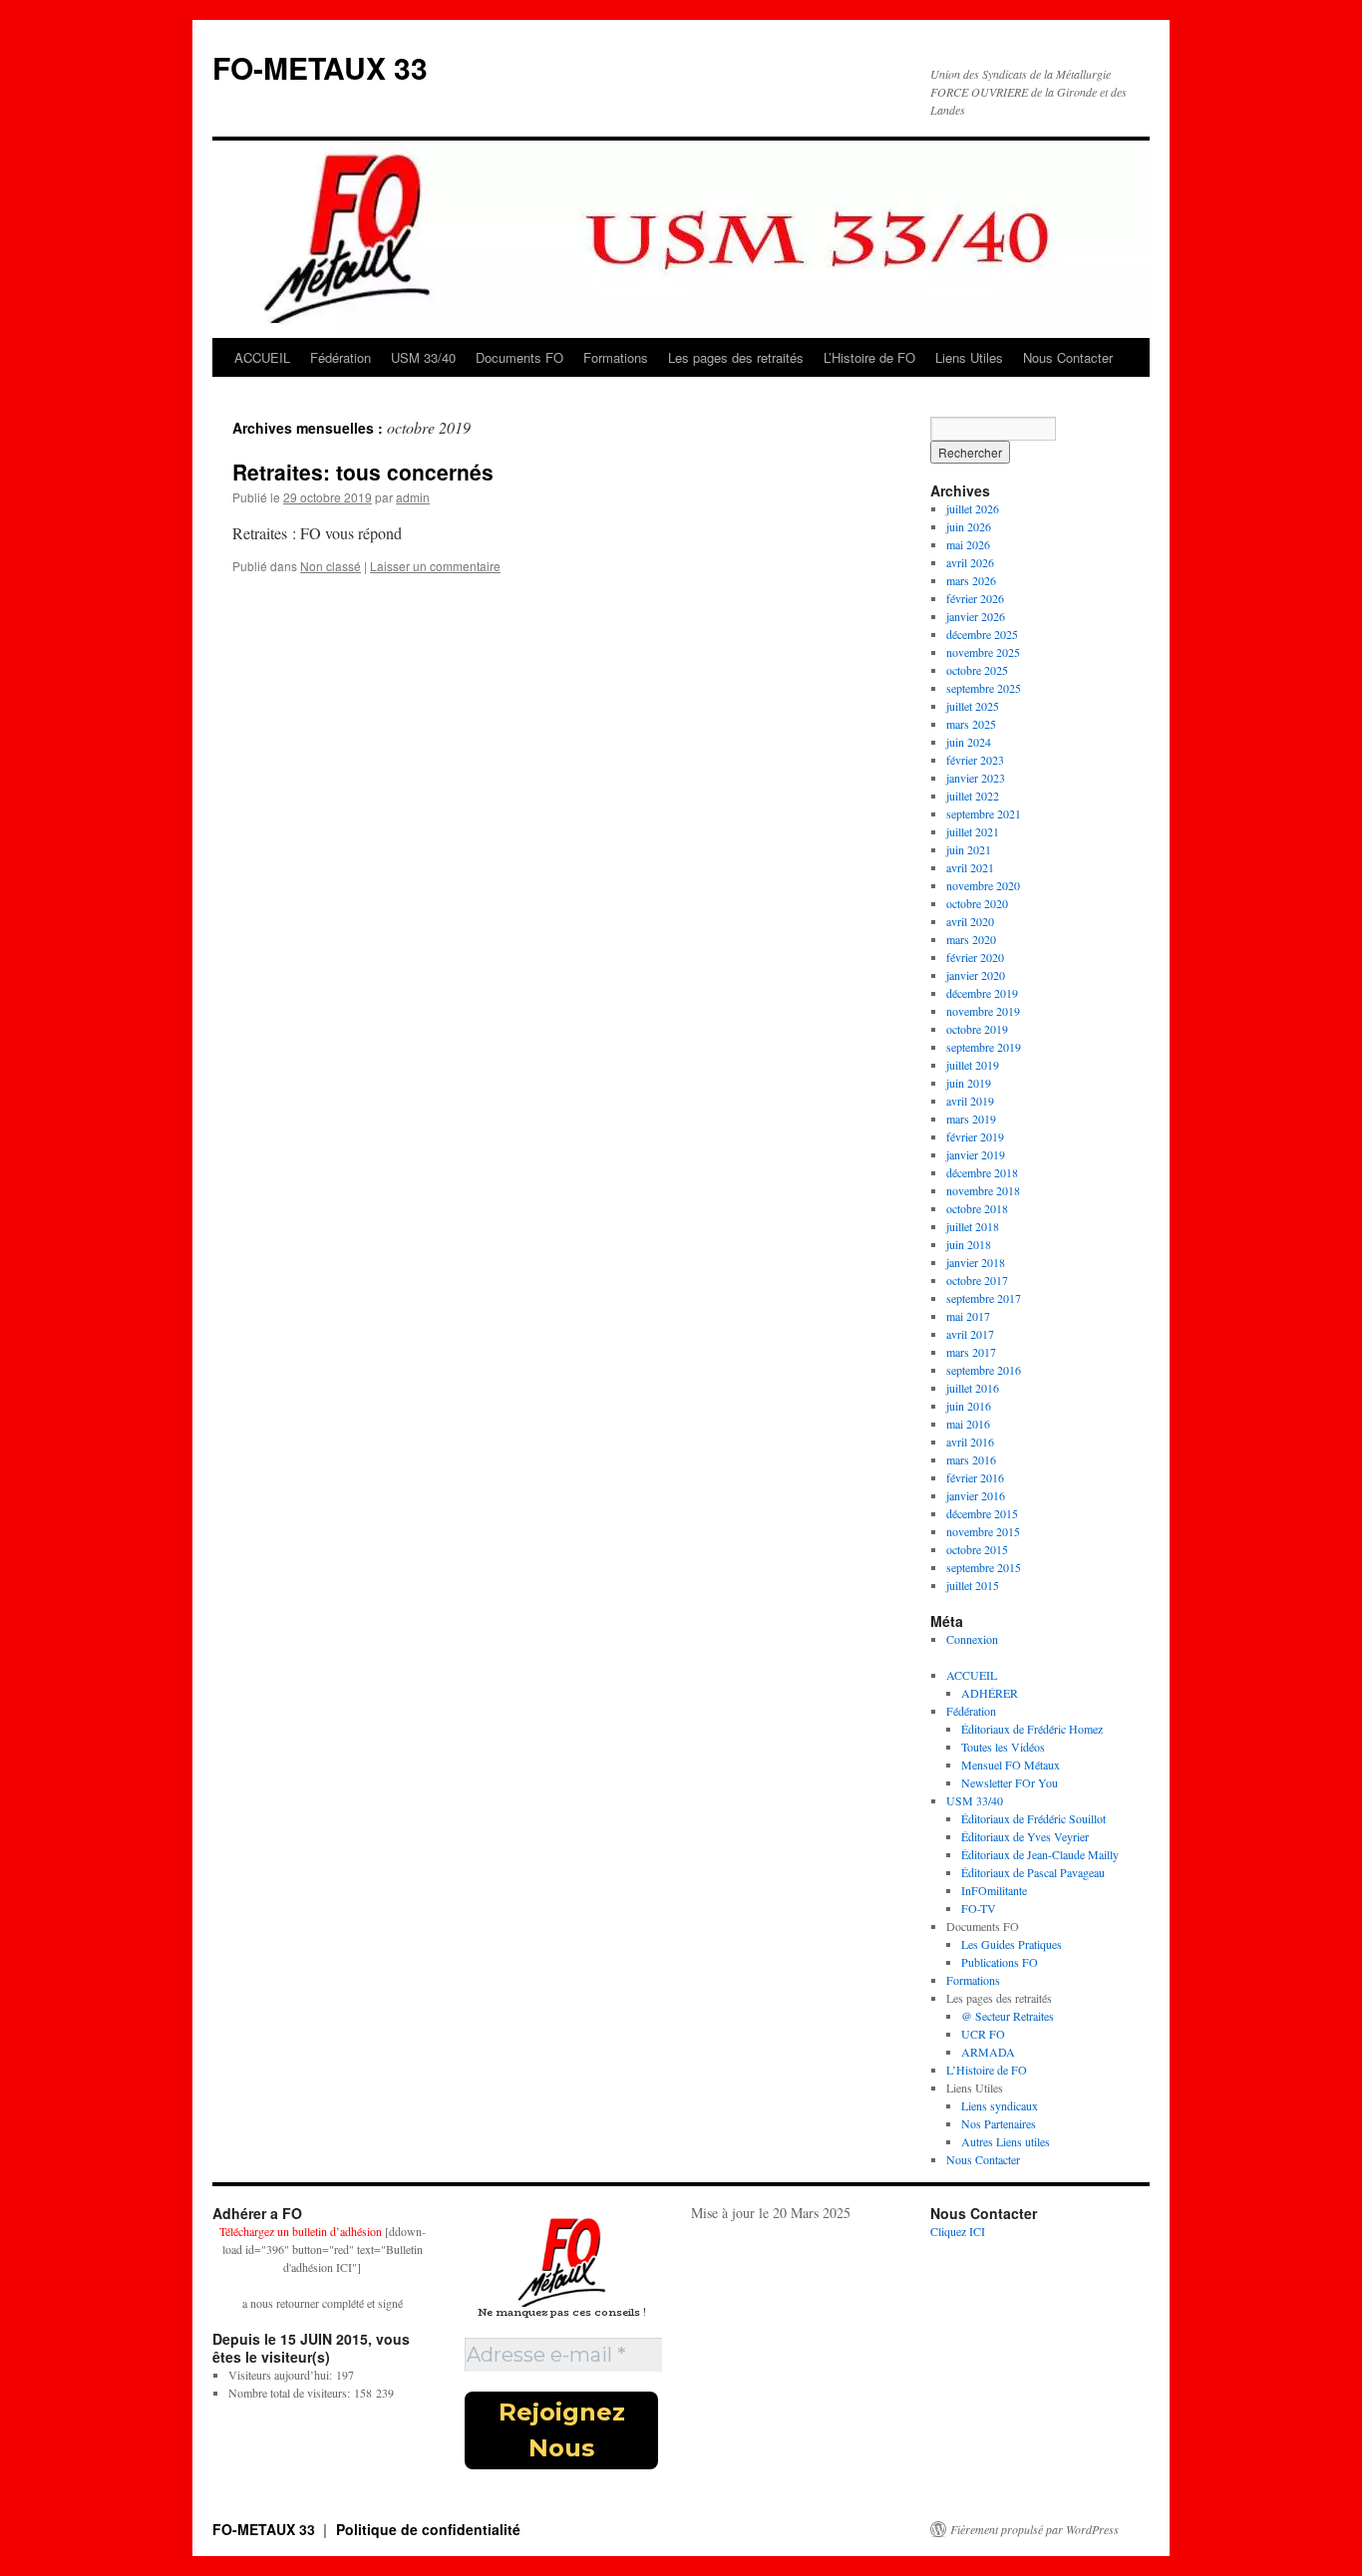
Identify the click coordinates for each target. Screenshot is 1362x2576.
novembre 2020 (983, 885)
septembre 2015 (984, 1567)
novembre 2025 (983, 652)
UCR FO (983, 2034)
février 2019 (975, 1136)
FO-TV (979, 1908)
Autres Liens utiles (1006, 2141)
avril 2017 (970, 1334)
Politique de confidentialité (428, 2529)
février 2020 (975, 957)
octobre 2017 (977, 1280)
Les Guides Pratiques (1012, 1944)
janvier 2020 (976, 975)
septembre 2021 (984, 813)
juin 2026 (969, 526)
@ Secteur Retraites (1008, 2016)
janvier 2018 (976, 1262)
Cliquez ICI (958, 2231)
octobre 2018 (977, 1208)
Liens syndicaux (1000, 2105)
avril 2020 (970, 921)
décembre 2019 (982, 993)
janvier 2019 (976, 1154)
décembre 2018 (982, 1172)
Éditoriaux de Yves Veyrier (1025, 1836)
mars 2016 (971, 1459)
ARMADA (988, 2052)
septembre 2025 (984, 688)
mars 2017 (971, 1352)
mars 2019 (971, 1119)
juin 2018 (969, 1244)
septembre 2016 (984, 1370)
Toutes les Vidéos (1003, 1747)
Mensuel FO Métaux (1011, 1765)
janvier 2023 (976, 778)
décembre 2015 (982, 1513)
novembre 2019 (983, 1011)
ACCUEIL (262, 357)
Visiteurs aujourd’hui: (282, 2375)
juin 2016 (969, 1406)
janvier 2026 (976, 616)
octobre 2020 (977, 903)
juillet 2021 (973, 831)
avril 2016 (970, 1442)
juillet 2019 (973, 1065)
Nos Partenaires (999, 2123)
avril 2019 (970, 1101)
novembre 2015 (983, 1531)
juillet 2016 (973, 1388)
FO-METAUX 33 (320, 67)
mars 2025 (971, 724)
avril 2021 (970, 867)
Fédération (340, 357)
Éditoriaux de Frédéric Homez (1032, 1729)
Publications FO (1000, 1962)
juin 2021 (969, 849)
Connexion (972, 1639)
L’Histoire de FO (869, 357)
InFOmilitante (994, 1890)
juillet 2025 (973, 706)
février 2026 (975, 598)
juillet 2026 (973, 508)
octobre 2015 (977, 1549)
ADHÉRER (990, 1693)
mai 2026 (968, 544)
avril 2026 (970, 562)
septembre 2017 (984, 1298)
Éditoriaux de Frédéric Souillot (1033, 1818)
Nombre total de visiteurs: (291, 2393)
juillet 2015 (973, 1585)
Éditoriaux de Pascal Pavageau (1033, 1872)
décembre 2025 (982, 634)
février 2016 (975, 1477)
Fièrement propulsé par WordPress (1034, 2529)
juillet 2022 (973, 796)
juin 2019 (969, 1083)
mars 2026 (971, 580)
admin (413, 497)
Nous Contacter (1068, 357)
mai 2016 (968, 1424)
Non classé (331, 566)
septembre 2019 (984, 1047)
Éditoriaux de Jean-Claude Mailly (1040, 1854)
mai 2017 (968, 1316)
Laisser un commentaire (435, 566)
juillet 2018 (973, 1226)
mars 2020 (971, 939)
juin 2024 (969, 742)
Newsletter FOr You (1010, 1782)
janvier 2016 (976, 1495)
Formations (616, 357)
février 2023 (975, 760)
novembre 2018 (983, 1190)
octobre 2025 (977, 670)
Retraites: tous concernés (363, 472)
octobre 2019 (977, 1029)
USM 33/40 (423, 357)
